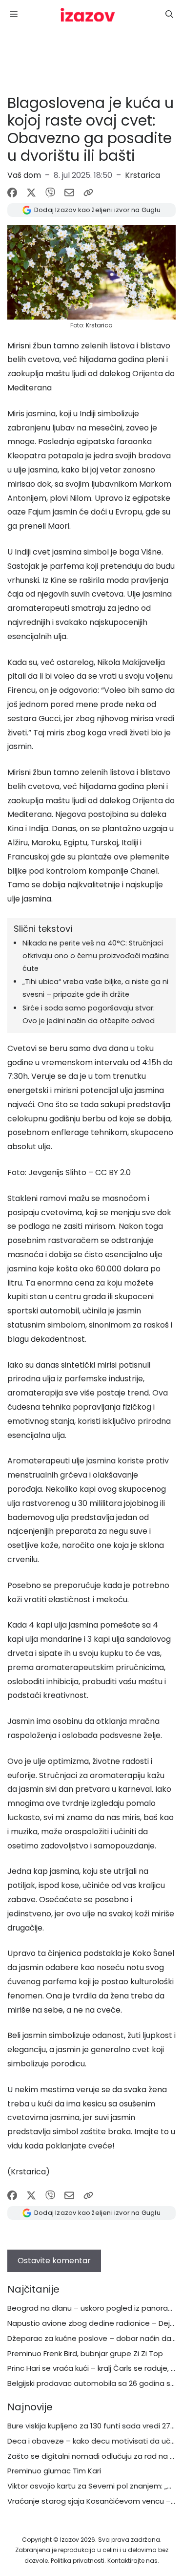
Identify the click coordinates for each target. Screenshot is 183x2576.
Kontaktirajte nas (132, 2561)
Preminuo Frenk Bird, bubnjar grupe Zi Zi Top (85, 2353)
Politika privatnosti (78, 2561)
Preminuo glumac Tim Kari (54, 2471)
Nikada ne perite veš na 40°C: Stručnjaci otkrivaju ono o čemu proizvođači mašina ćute (96, 956)
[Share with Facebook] (12, 193)
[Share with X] (31, 193)
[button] (169, 15)
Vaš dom (24, 175)
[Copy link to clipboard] (88, 193)
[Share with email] (69, 193)
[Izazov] (88, 15)
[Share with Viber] (50, 193)
